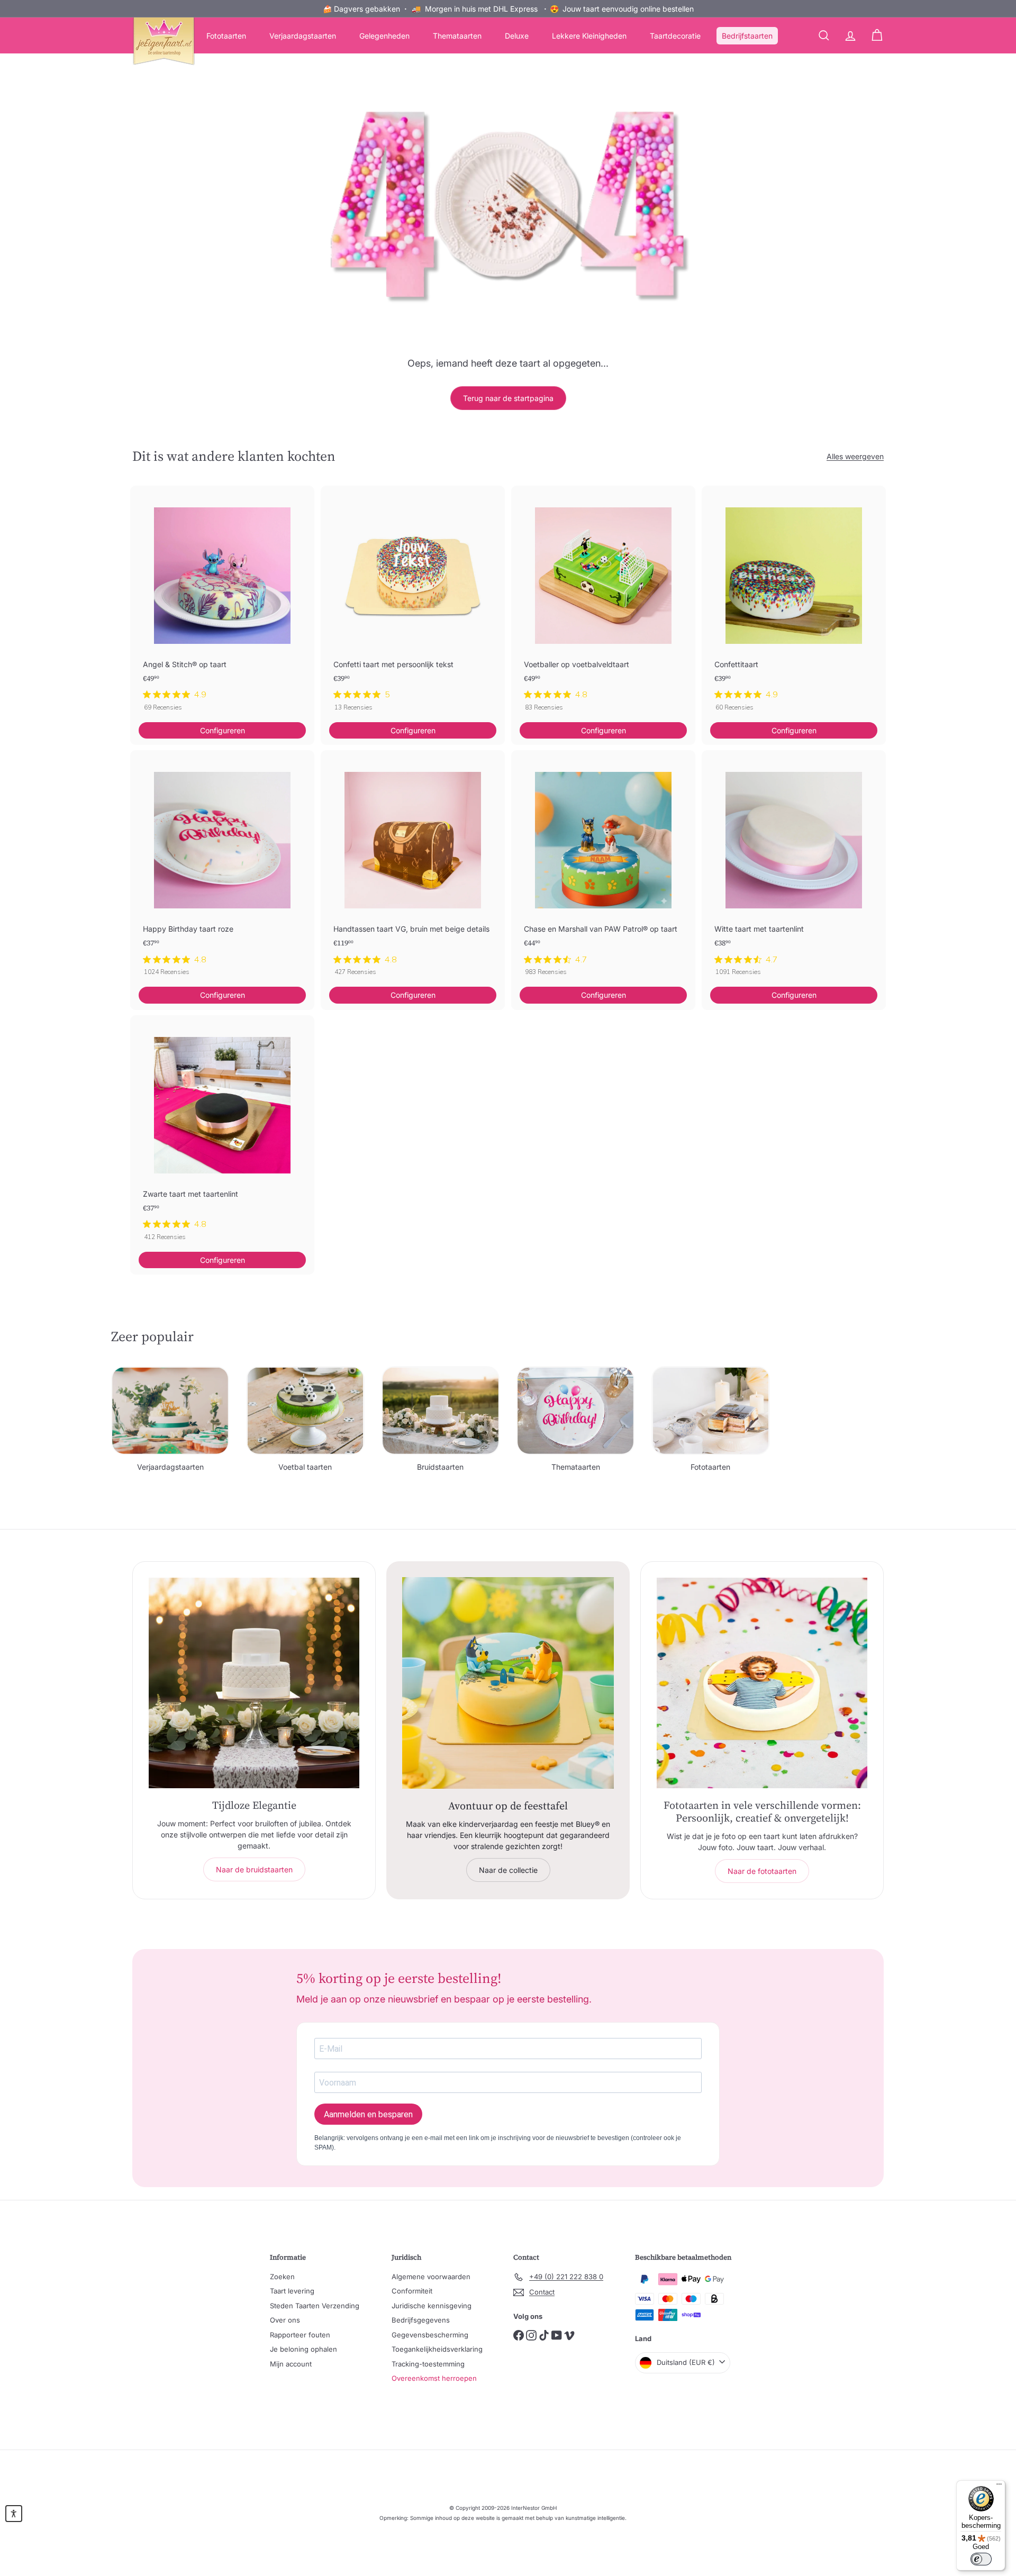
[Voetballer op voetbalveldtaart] (603, 604)
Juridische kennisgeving (432, 2306)
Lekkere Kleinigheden (589, 36)
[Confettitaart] (794, 604)
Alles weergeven (855, 456)
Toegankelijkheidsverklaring (437, 2349)
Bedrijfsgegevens (421, 2320)
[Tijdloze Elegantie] (254, 1683)
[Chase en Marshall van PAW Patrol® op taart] (603, 868)
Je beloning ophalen (303, 2349)
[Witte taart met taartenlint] (794, 868)
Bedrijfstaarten (747, 36)
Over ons (285, 2320)
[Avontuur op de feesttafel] (508, 1683)
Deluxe (517, 36)
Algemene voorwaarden (431, 2277)
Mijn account (291, 2364)
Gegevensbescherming (430, 2335)
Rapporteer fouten (300, 2335)
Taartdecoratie (675, 36)
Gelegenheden (384, 36)
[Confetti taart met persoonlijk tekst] (413, 604)
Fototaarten (226, 36)
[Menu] (999, 2487)
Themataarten (457, 36)
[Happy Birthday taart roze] (222, 868)
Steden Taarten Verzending (315, 2306)
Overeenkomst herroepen (434, 2378)
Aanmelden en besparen (368, 2114)
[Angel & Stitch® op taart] (222, 604)
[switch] (981, 2559)
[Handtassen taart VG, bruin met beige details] (413, 868)
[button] (14, 2514)
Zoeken (282, 2277)
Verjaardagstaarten (303, 36)
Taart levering (292, 2291)
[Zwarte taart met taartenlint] (222, 1134)
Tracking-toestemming (428, 2364)
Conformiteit (412, 2291)
